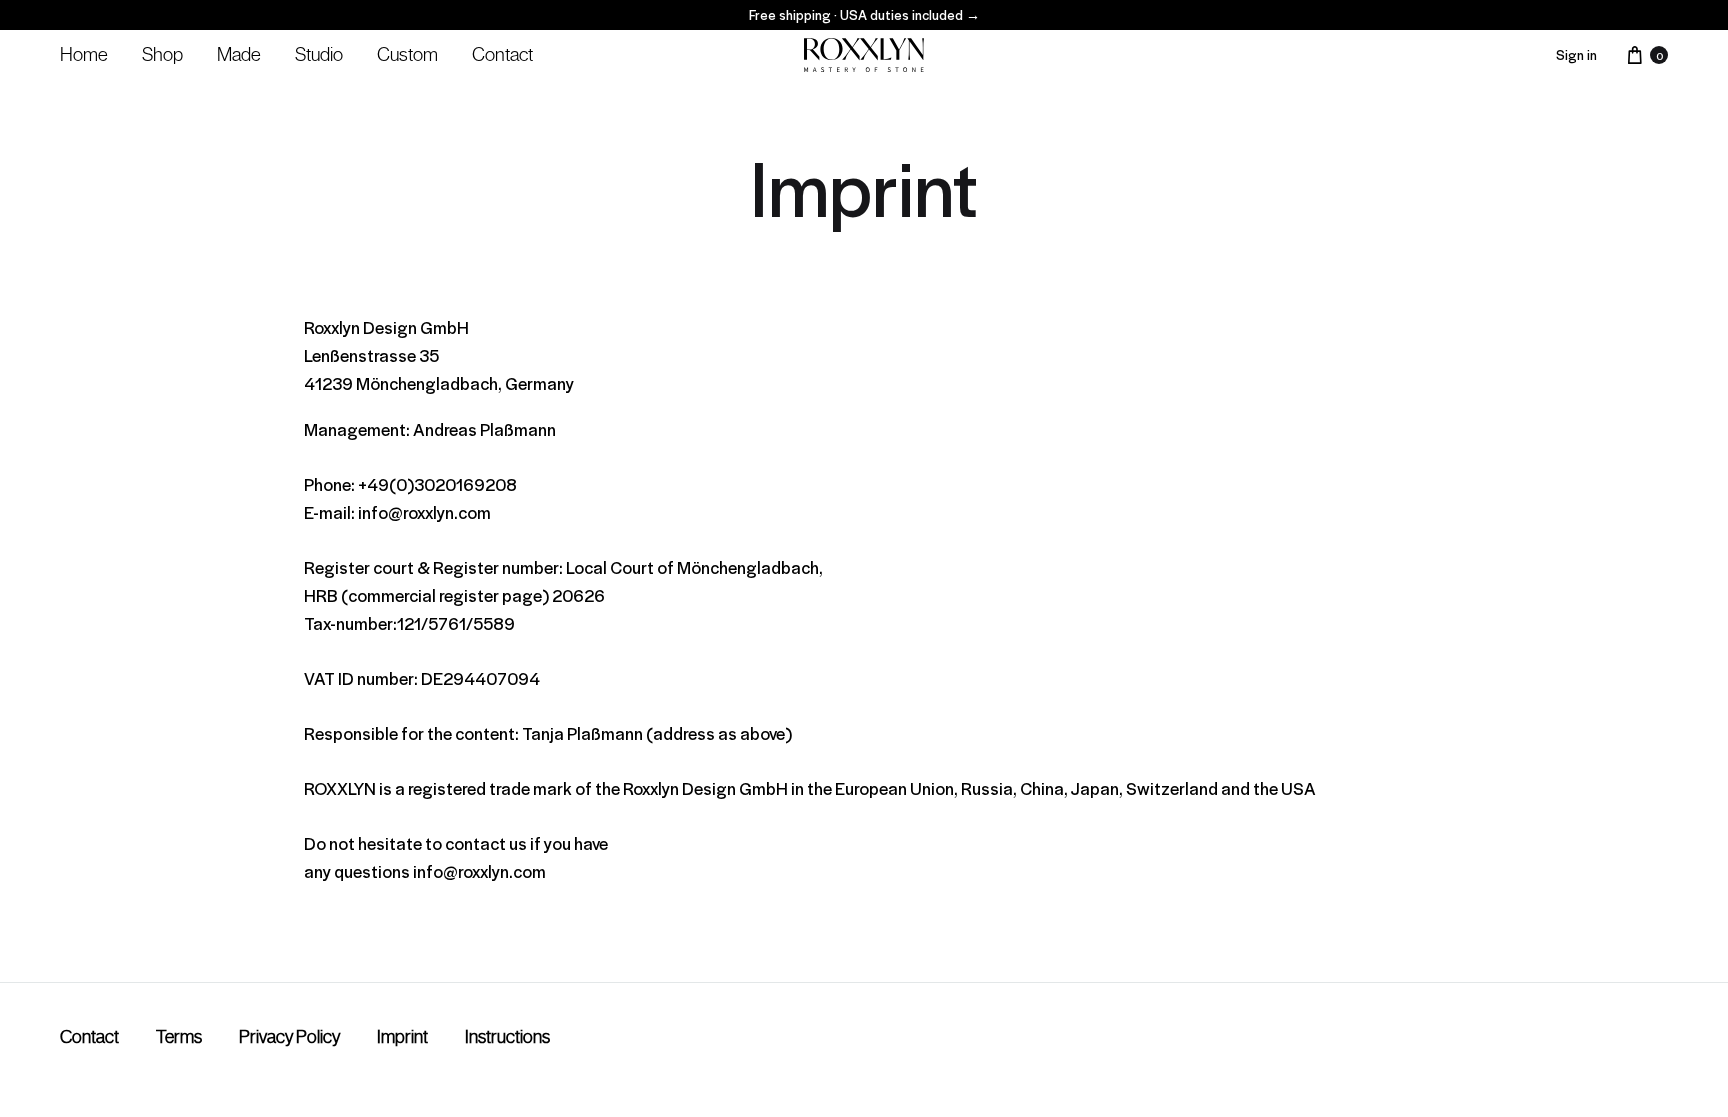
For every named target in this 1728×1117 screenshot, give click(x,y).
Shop (162, 54)
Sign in (1576, 54)
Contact (502, 54)
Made (239, 54)
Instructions (507, 1037)
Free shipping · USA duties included (864, 14)
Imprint (402, 1037)
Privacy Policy (289, 1037)
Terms (179, 1037)
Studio (319, 54)
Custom (407, 54)
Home (84, 54)
